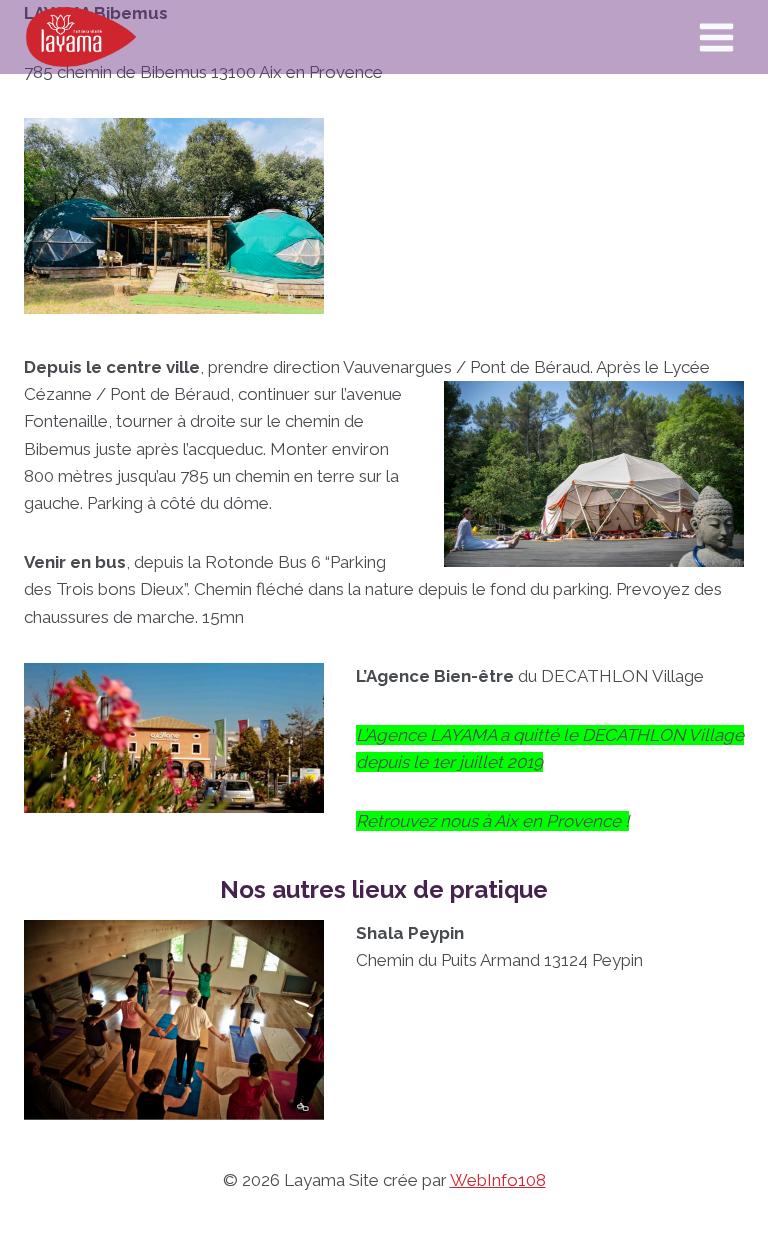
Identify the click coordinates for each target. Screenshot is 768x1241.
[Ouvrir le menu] (716, 37)
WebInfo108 (498, 1180)
